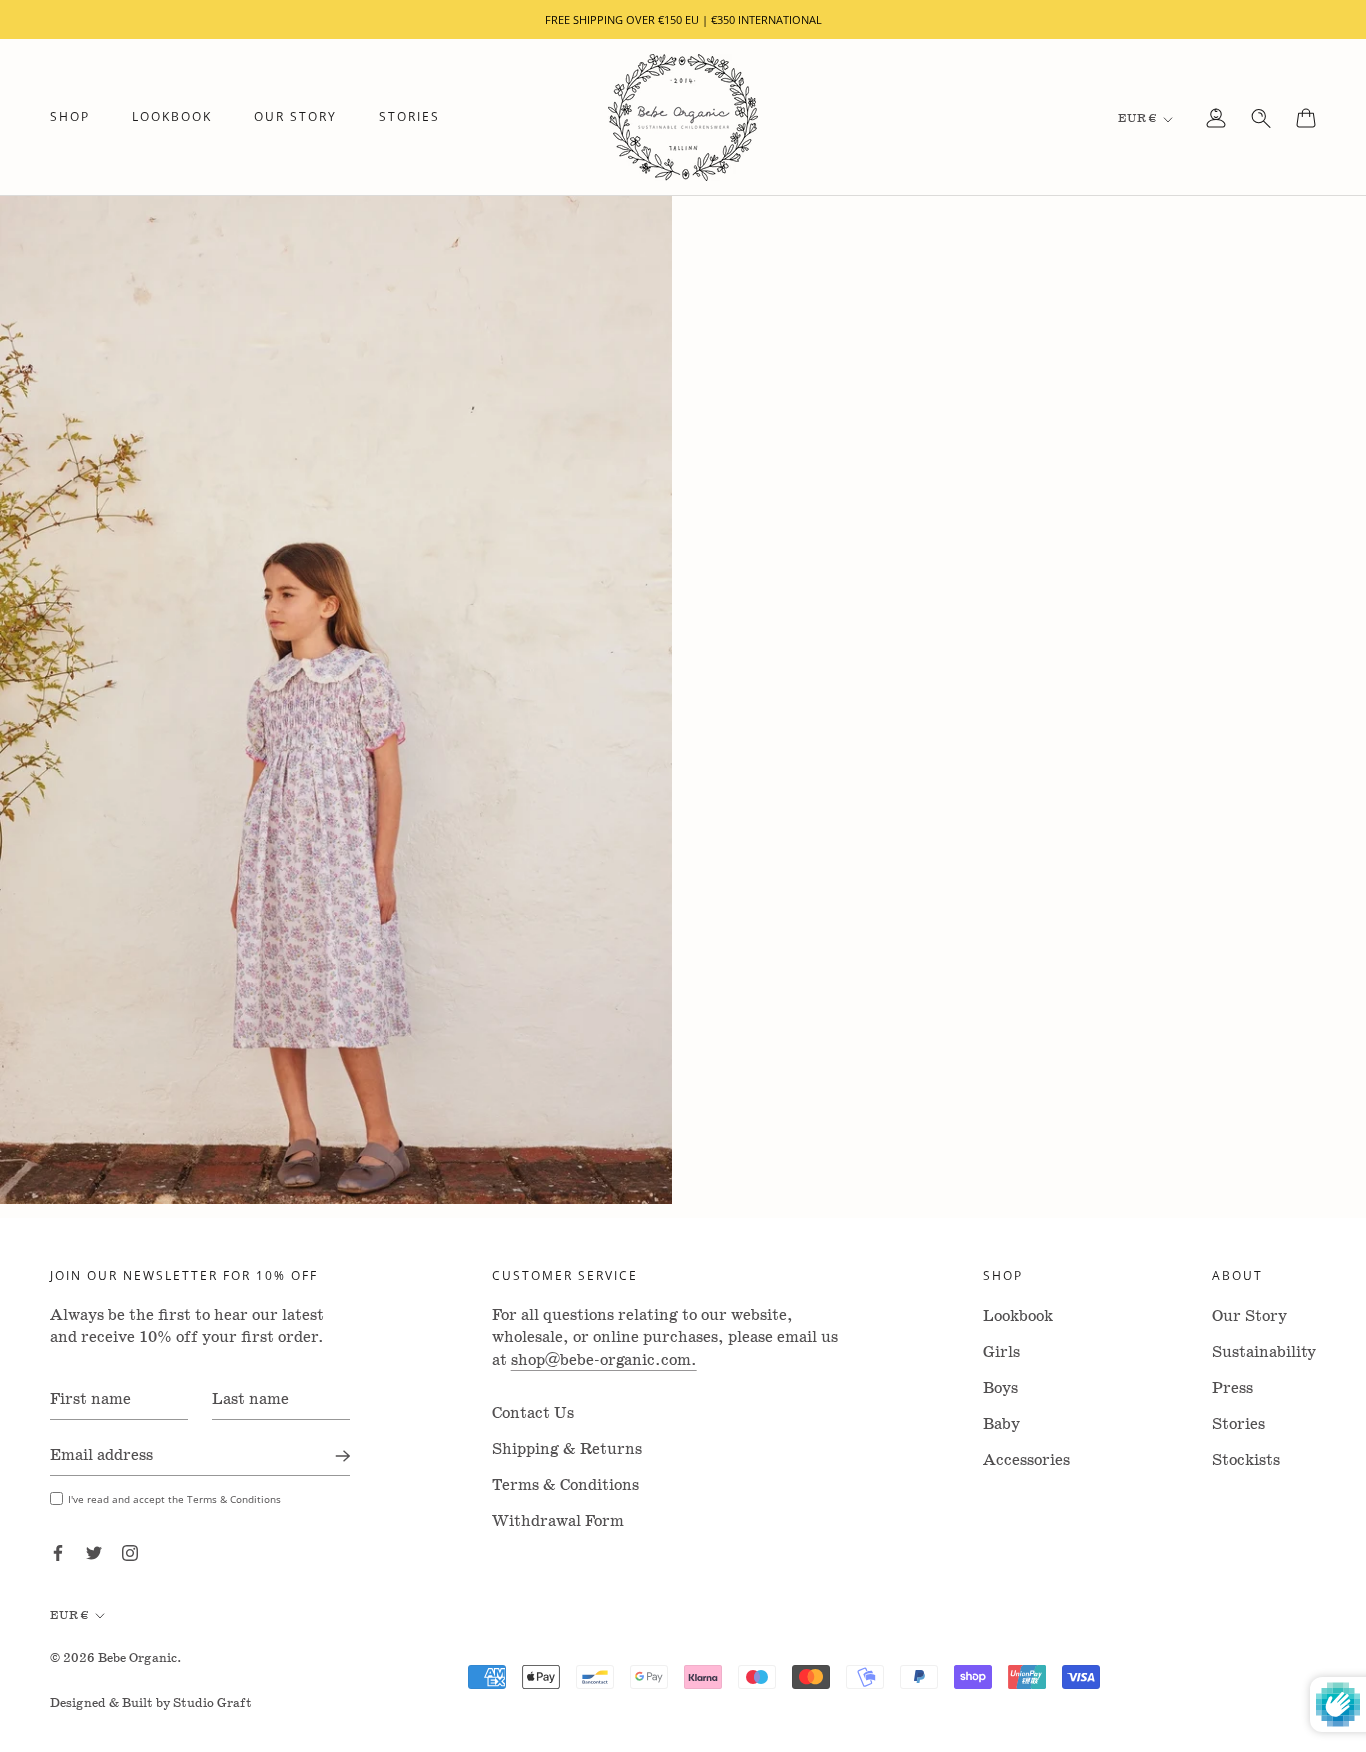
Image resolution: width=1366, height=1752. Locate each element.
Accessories (1026, 1460)
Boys (1000, 1388)
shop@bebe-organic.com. (604, 1360)
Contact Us (533, 1413)
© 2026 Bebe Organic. (116, 1658)
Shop (70, 117)
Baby (1001, 1424)
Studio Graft (212, 1703)
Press (1232, 1388)
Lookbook (172, 117)
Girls (1001, 1352)
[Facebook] (58, 1553)
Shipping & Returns (567, 1449)
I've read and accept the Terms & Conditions (174, 1499)
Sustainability (1264, 1352)
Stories (409, 117)
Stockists (1246, 1460)
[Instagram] (130, 1553)
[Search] (1261, 118)
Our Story (295, 117)
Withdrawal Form (558, 1521)
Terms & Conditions (565, 1485)
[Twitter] (94, 1553)
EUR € (1137, 118)
